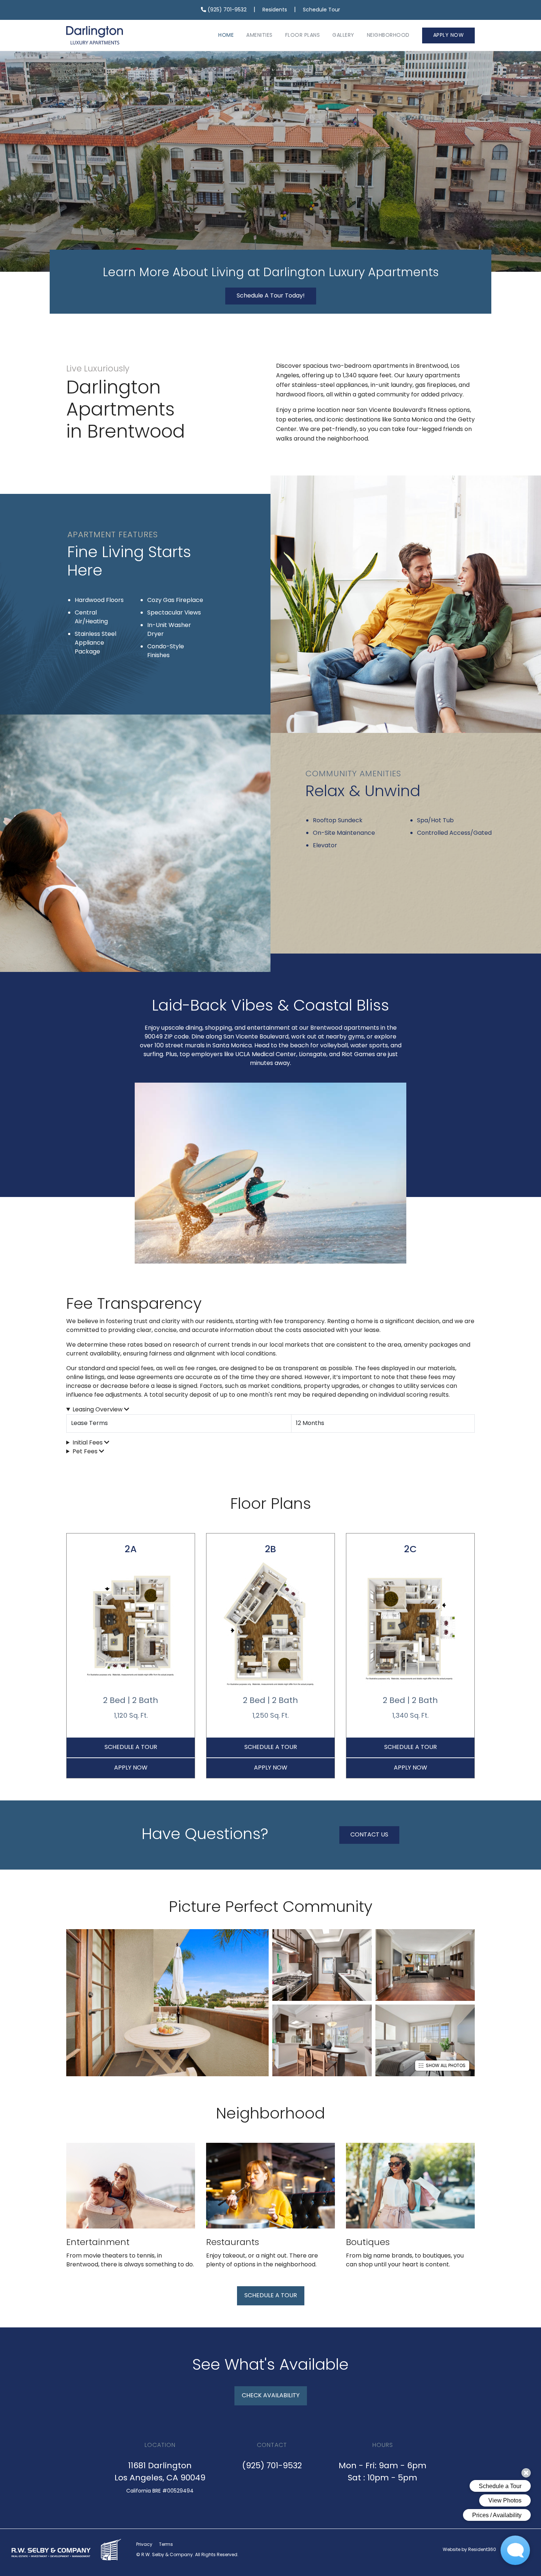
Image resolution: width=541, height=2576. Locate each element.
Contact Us (369, 1835)
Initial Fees (88, 1443)
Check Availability (271, 2396)
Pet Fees (86, 1452)
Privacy (144, 2545)
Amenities (259, 35)
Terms (166, 2545)
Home (226, 35)
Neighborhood (388, 35)
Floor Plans (303, 35)
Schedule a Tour (131, 1747)
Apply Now (449, 35)
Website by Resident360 (470, 2550)
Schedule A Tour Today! (271, 296)
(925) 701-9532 (226, 10)
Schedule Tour (321, 10)
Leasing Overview (98, 1410)
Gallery (343, 35)
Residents (275, 10)
